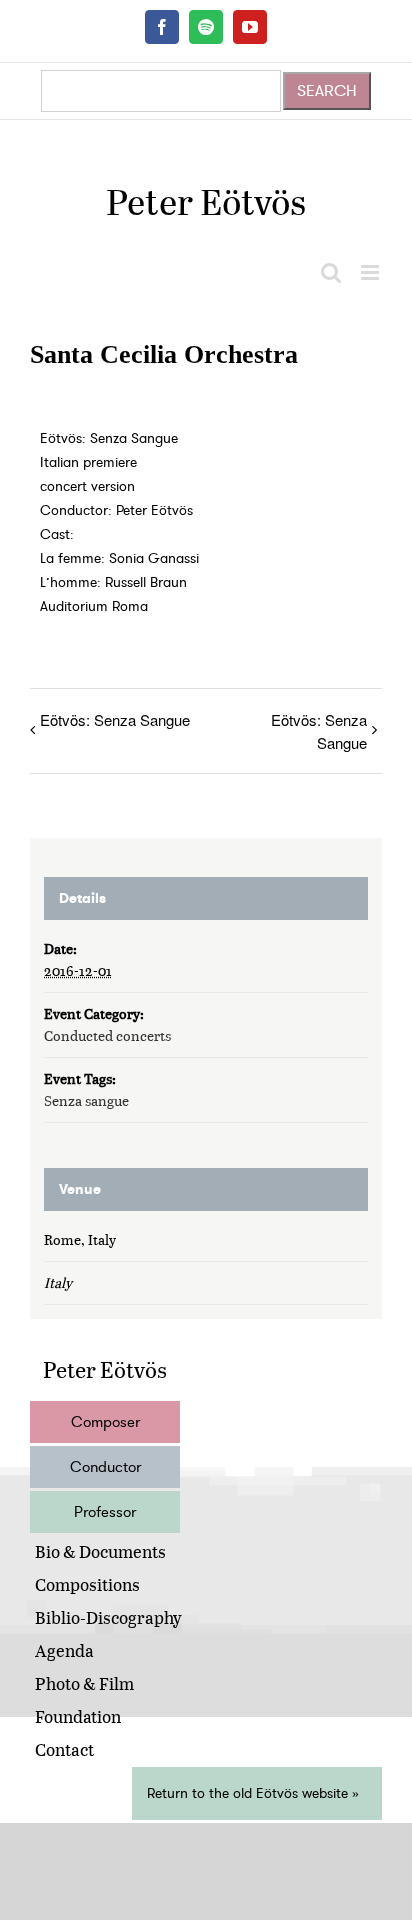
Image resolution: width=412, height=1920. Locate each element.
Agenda (64, 1650)
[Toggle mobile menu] (371, 272)
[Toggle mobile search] (331, 272)
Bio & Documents (100, 1551)
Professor (105, 1512)
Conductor (105, 1467)
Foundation (78, 1716)
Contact (64, 1749)
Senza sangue (86, 1100)
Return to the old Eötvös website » (253, 1793)
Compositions (87, 1584)
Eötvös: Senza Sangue (115, 719)
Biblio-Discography (108, 1617)
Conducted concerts (107, 1035)
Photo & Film (84, 1683)
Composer (105, 1422)
